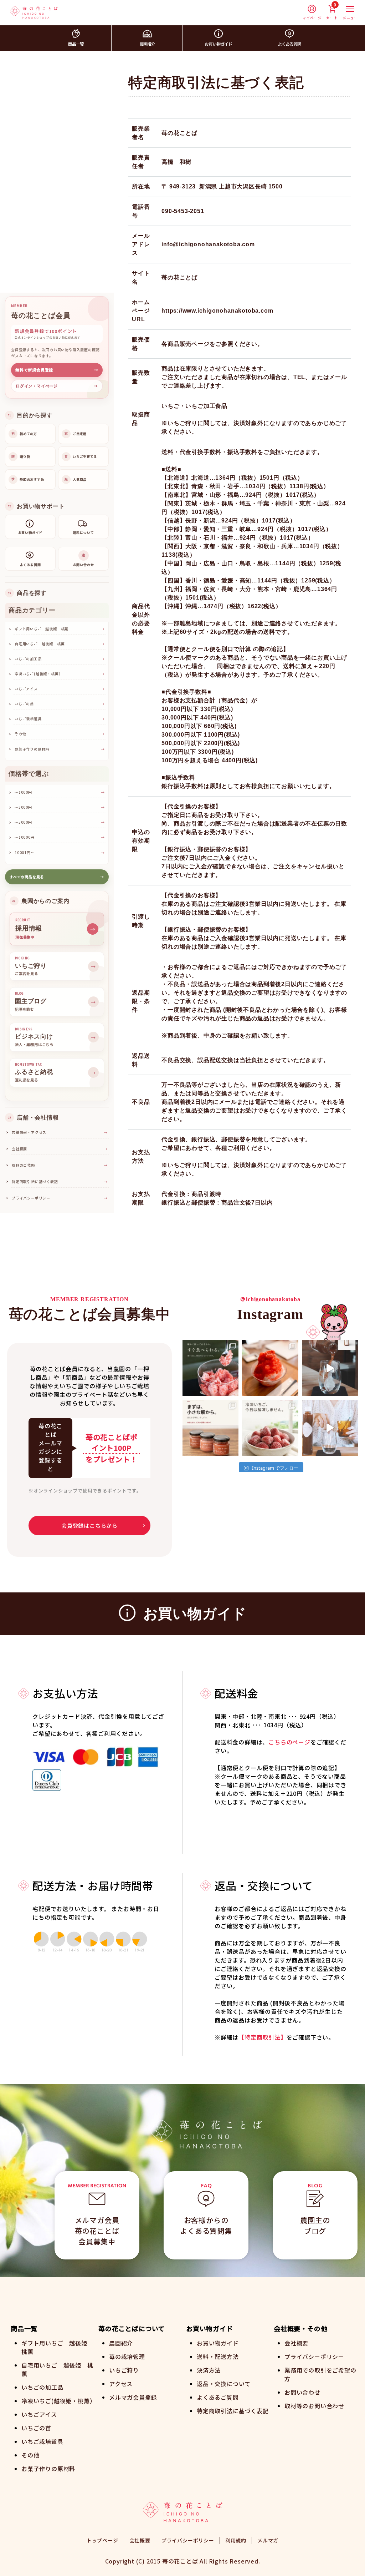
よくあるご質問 (218, 2397)
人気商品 (76, 479)
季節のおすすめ (28, 479)
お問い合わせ (302, 2392)
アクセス (121, 2384)
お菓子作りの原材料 (48, 2469)
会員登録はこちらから (89, 1526)
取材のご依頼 (60, 1165)
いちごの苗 (36, 2428)
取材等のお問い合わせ (314, 2406)
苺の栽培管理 (127, 2357)
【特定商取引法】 (262, 2037)
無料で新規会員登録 (57, 370)
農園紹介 (147, 44)
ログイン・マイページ (57, 386)
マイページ (312, 18)
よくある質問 (289, 44)
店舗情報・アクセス (60, 1132)
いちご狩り (124, 2370)
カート (332, 12)
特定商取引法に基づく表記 (60, 1181)
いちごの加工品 (42, 2387)
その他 (30, 2455)
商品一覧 (76, 44)
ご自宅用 (76, 434)
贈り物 (21, 457)
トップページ (102, 2540)
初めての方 (24, 434)
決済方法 (209, 2370)
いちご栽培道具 (42, 2441)
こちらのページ (289, 1742)
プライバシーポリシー (60, 1198)
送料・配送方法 (218, 2357)
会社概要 (60, 1149)
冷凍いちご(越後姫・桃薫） (58, 2401)
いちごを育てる (81, 457)
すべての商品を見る (57, 877)
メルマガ (268, 2540)
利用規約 (236, 2540)
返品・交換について (224, 2384)
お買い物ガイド (218, 44)
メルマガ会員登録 (133, 2397)
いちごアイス (39, 2414)
